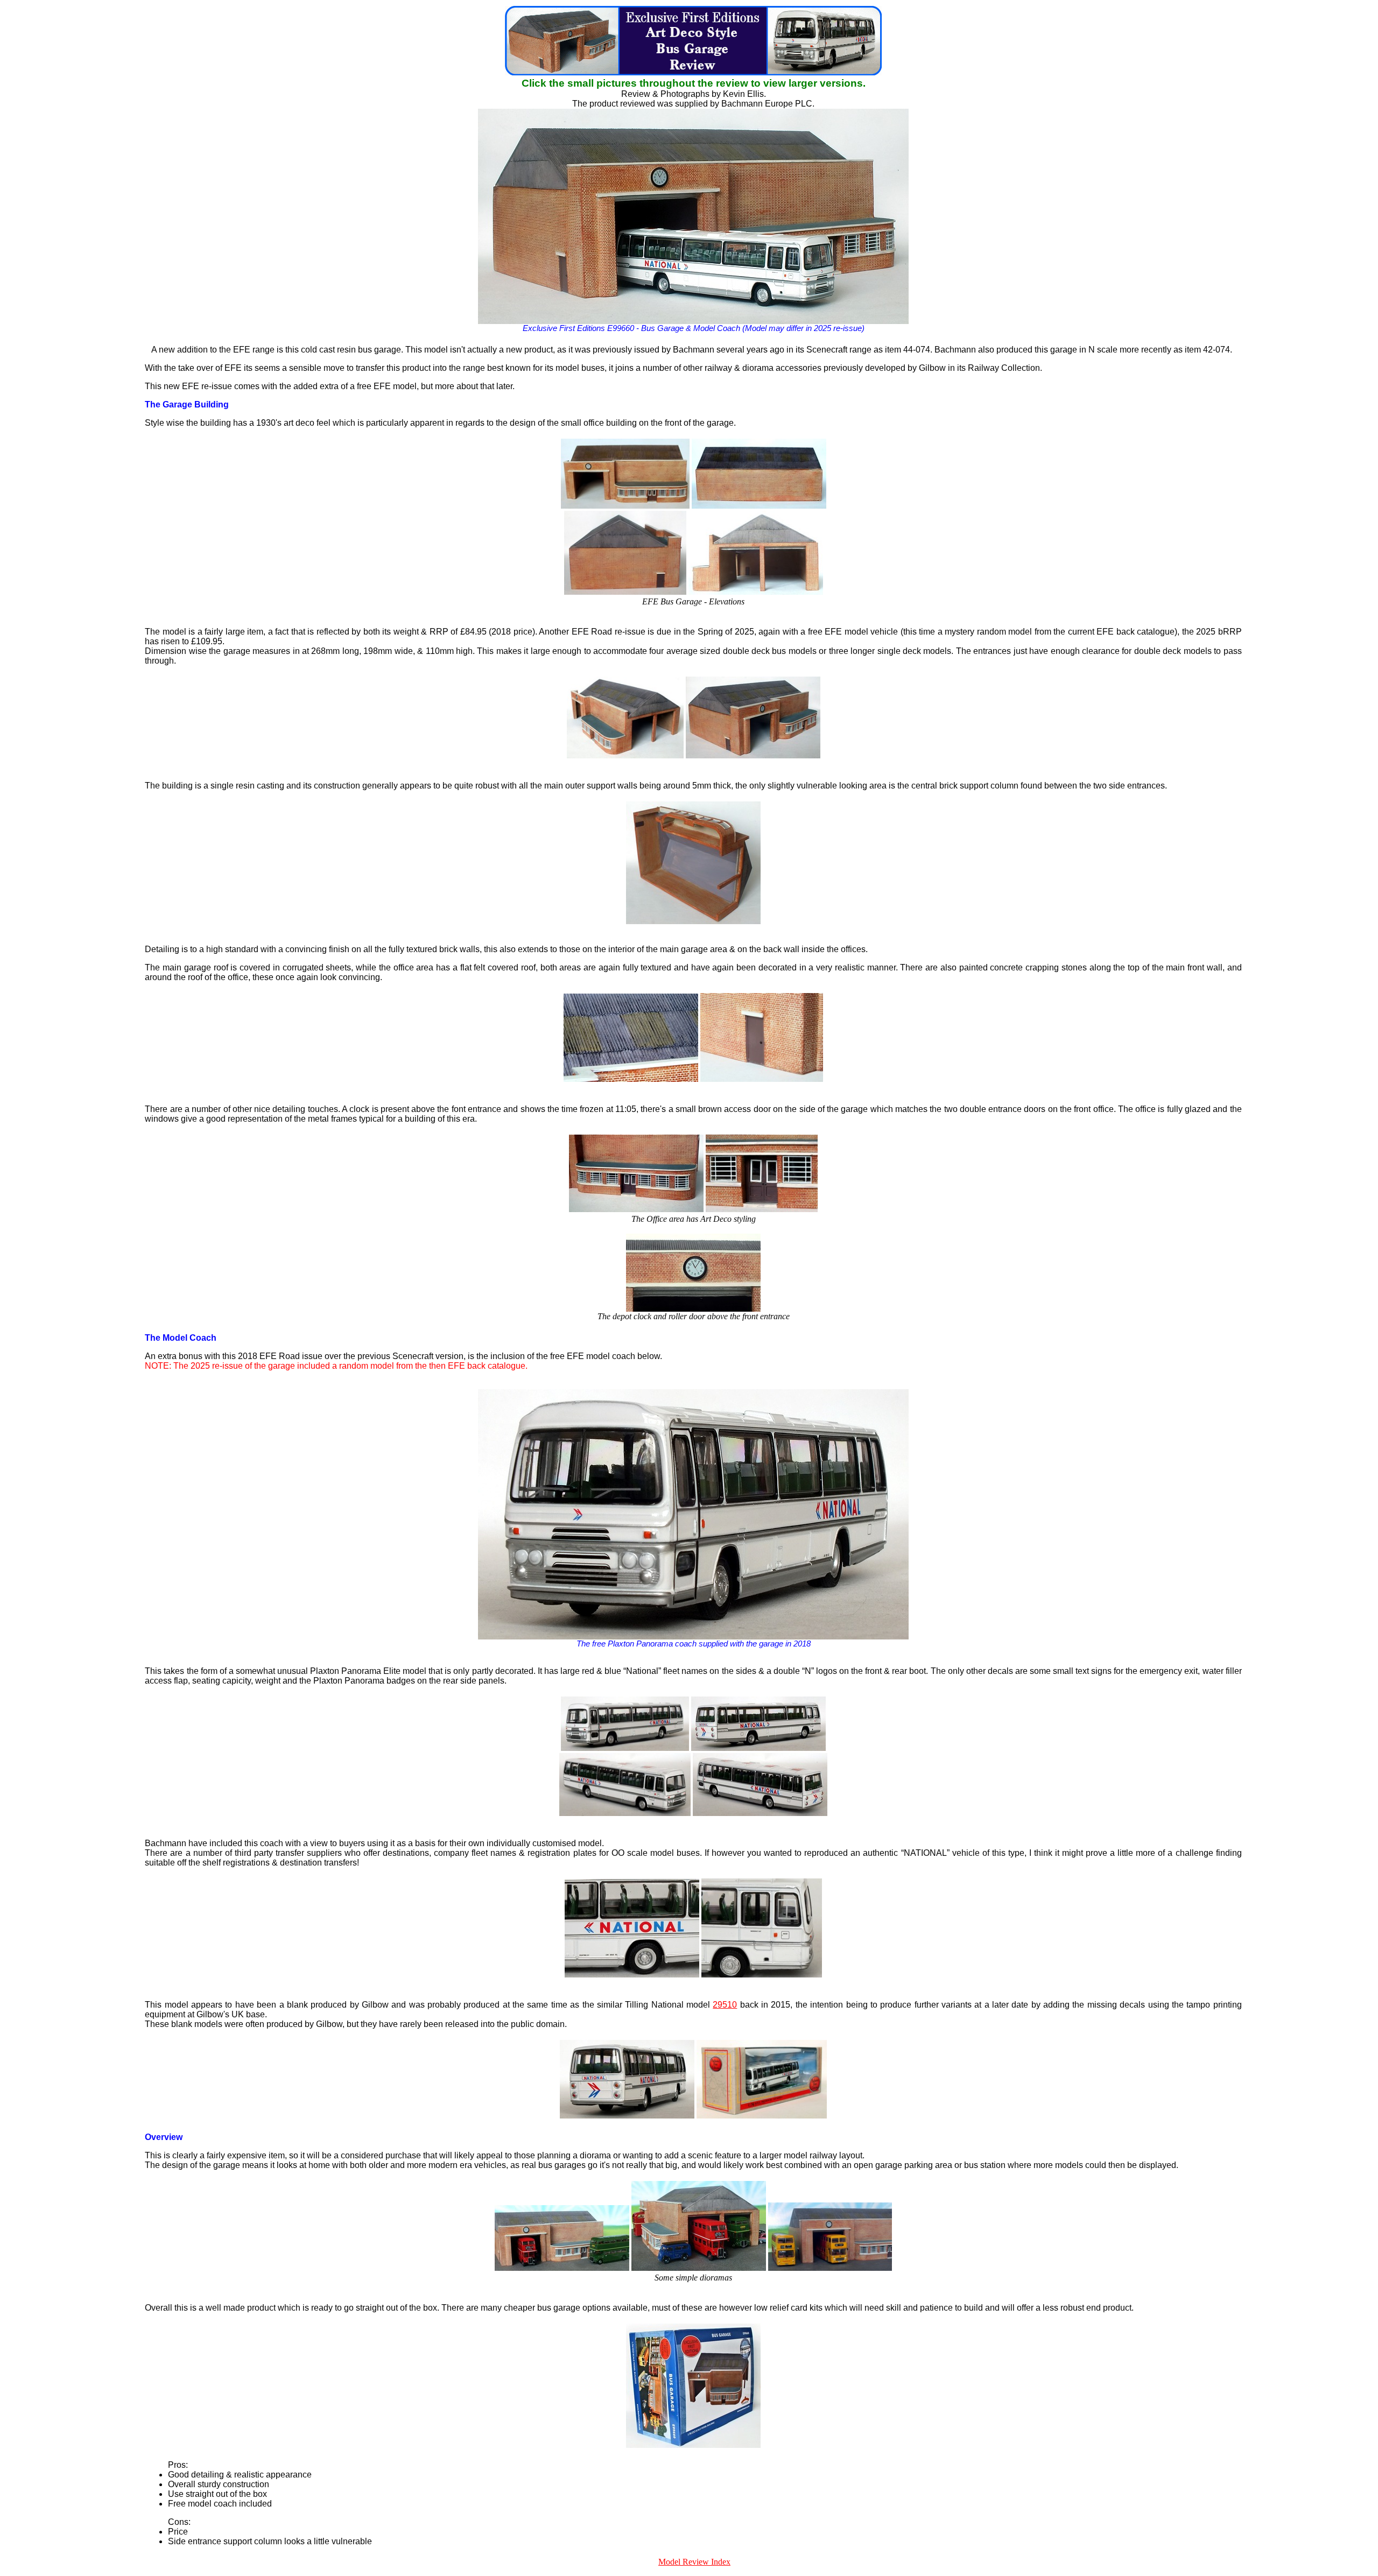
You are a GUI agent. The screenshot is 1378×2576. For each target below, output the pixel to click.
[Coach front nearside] (625, 1748)
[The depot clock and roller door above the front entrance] (693, 1309)
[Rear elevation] (759, 506)
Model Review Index (694, 2562)
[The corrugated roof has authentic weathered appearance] (631, 1079)
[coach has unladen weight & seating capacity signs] (632, 1975)
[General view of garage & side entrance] (625, 755)
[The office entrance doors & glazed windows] (762, 1209)
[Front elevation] (625, 506)
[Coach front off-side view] (625, 1813)
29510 (725, 2005)
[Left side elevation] (625, 592)
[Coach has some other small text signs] (762, 1975)
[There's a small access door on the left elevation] (762, 1079)
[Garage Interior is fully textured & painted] (693, 921)
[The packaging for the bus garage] (693, 2445)
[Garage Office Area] (636, 1209)
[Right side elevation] (756, 592)
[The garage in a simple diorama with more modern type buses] (830, 2268)
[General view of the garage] (753, 755)
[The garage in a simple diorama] (562, 2268)
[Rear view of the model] (627, 2116)
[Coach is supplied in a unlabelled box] (762, 2116)
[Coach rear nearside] (760, 1813)
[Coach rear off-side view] (758, 1748)
